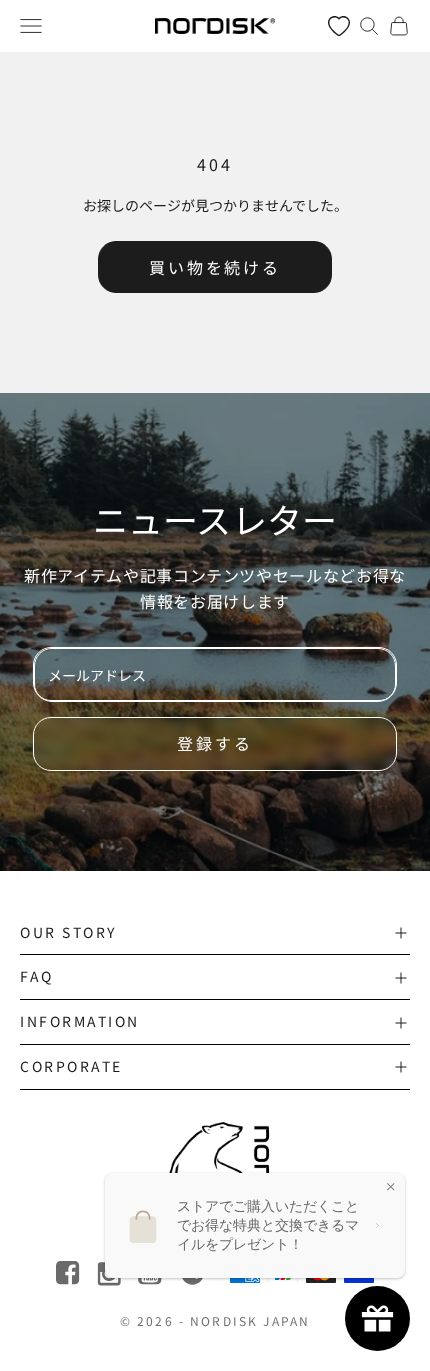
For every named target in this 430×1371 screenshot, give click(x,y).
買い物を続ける (215, 267)
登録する (215, 743)
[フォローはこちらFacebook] (69, 1273)
